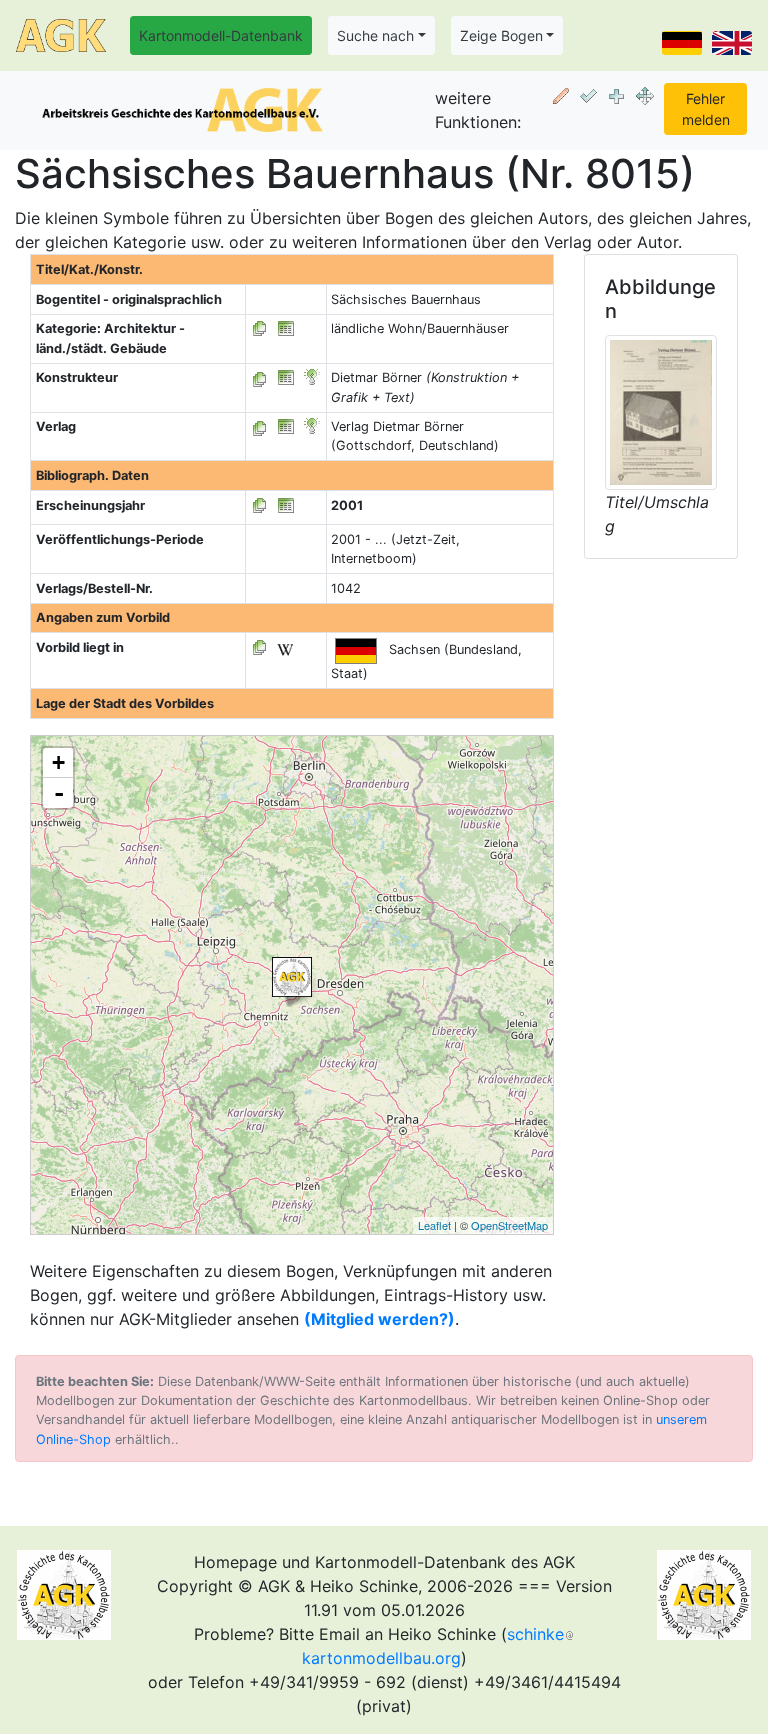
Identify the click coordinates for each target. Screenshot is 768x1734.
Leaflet (434, 1225)
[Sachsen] (292, 977)
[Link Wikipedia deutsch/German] (285, 647)
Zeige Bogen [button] (501, 35)
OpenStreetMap (509, 1225)
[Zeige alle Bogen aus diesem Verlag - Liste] (260, 426)
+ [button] (58, 762)
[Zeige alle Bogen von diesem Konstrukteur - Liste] (260, 377)
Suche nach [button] (375, 35)
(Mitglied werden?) (379, 1319)
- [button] (59, 793)
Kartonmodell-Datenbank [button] (221, 35)
